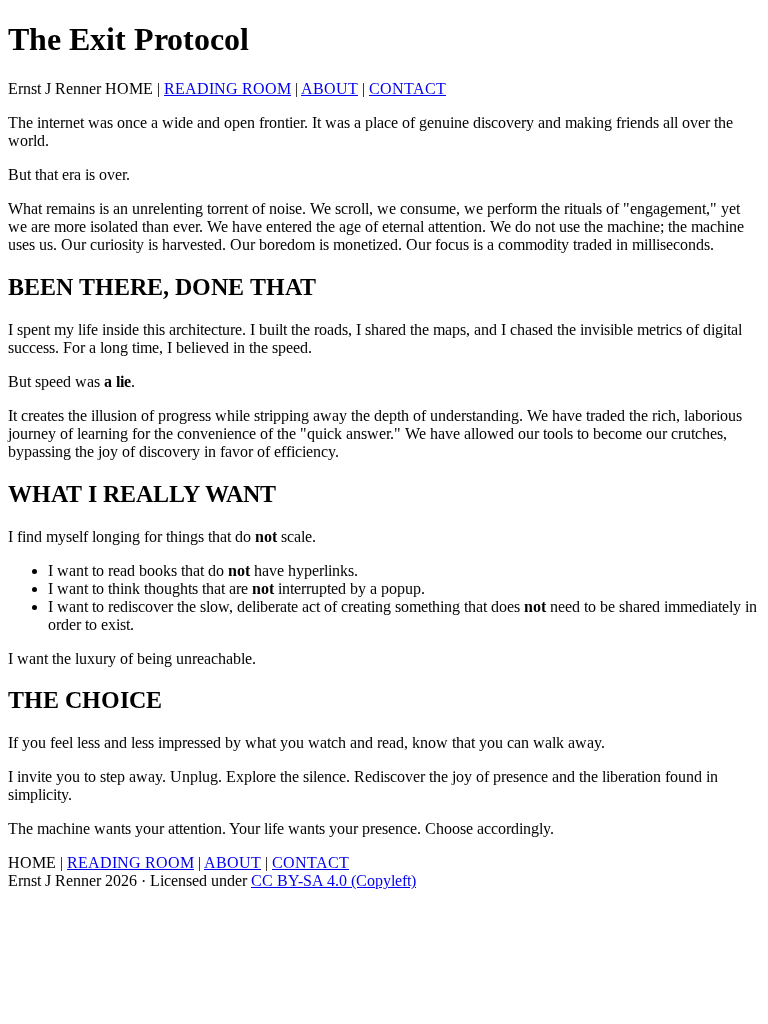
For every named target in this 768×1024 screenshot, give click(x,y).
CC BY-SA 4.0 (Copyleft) (333, 880)
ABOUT (329, 88)
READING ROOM (227, 88)
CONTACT (407, 88)
